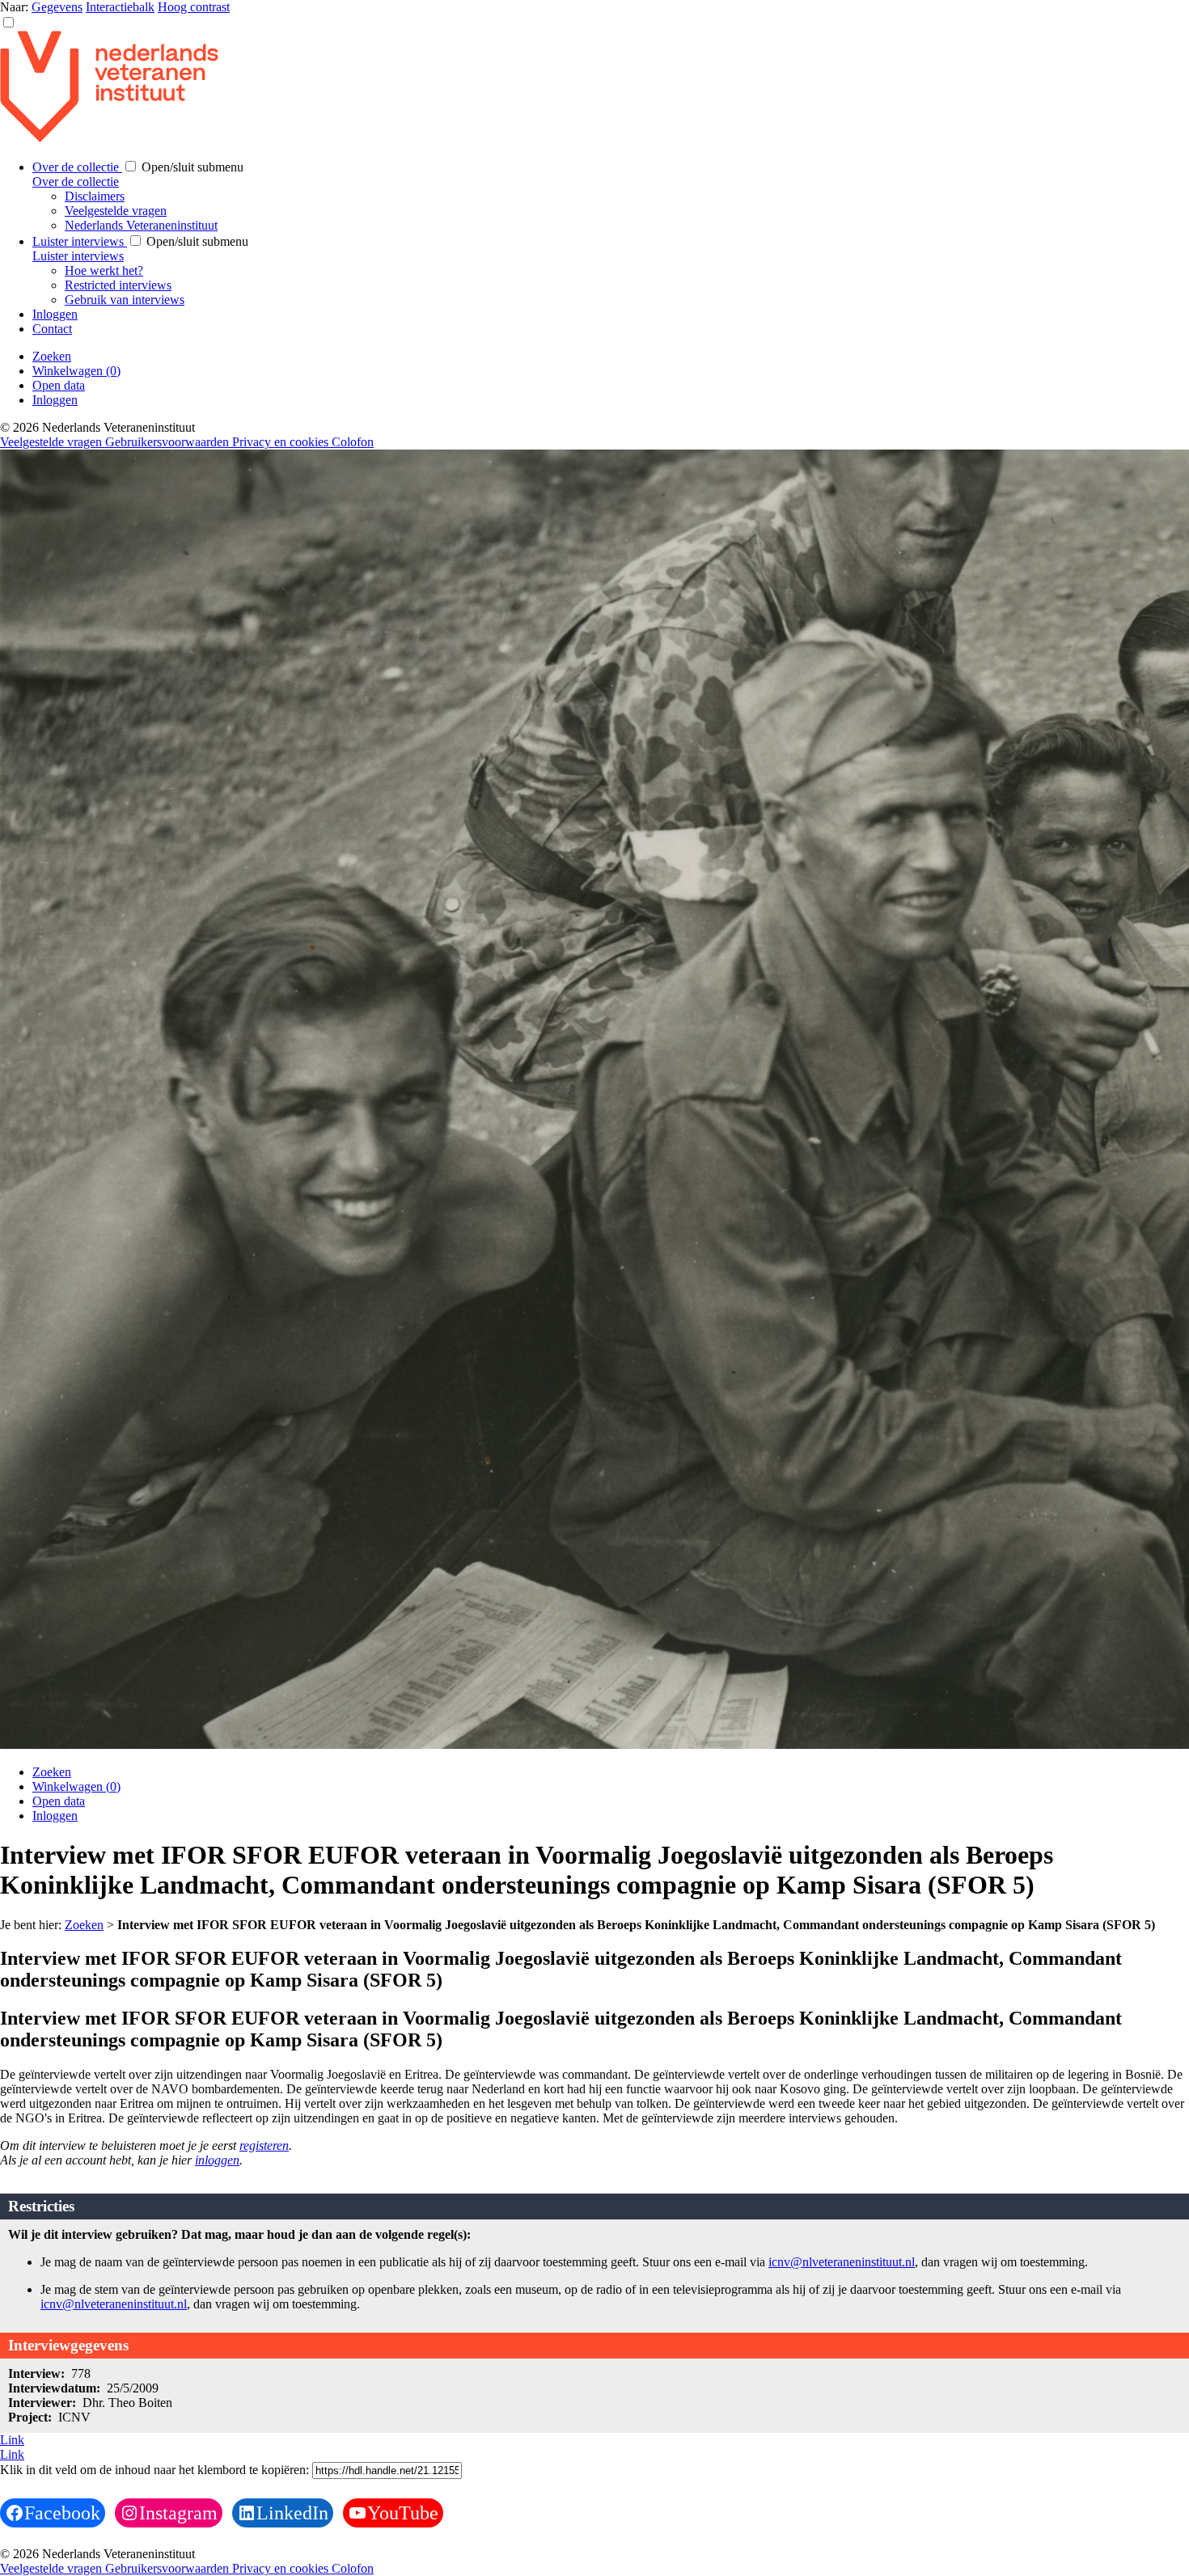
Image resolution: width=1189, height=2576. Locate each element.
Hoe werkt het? (104, 270)
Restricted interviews (118, 285)
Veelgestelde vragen (116, 211)
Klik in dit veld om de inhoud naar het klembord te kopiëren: (156, 2470)
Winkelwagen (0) (76, 371)
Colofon (353, 442)
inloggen (217, 2160)
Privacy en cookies (282, 442)
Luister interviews (80, 241)
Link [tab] (12, 2440)
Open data (59, 385)
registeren (264, 2145)
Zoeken (52, 356)
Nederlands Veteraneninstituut (141, 225)
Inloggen (55, 314)
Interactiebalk (120, 7)
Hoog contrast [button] (194, 7)
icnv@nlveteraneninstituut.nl (842, 2262)
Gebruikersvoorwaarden (169, 442)
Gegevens (57, 7)
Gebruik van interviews (125, 300)
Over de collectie (77, 167)
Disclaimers (95, 196)
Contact (52, 329)
